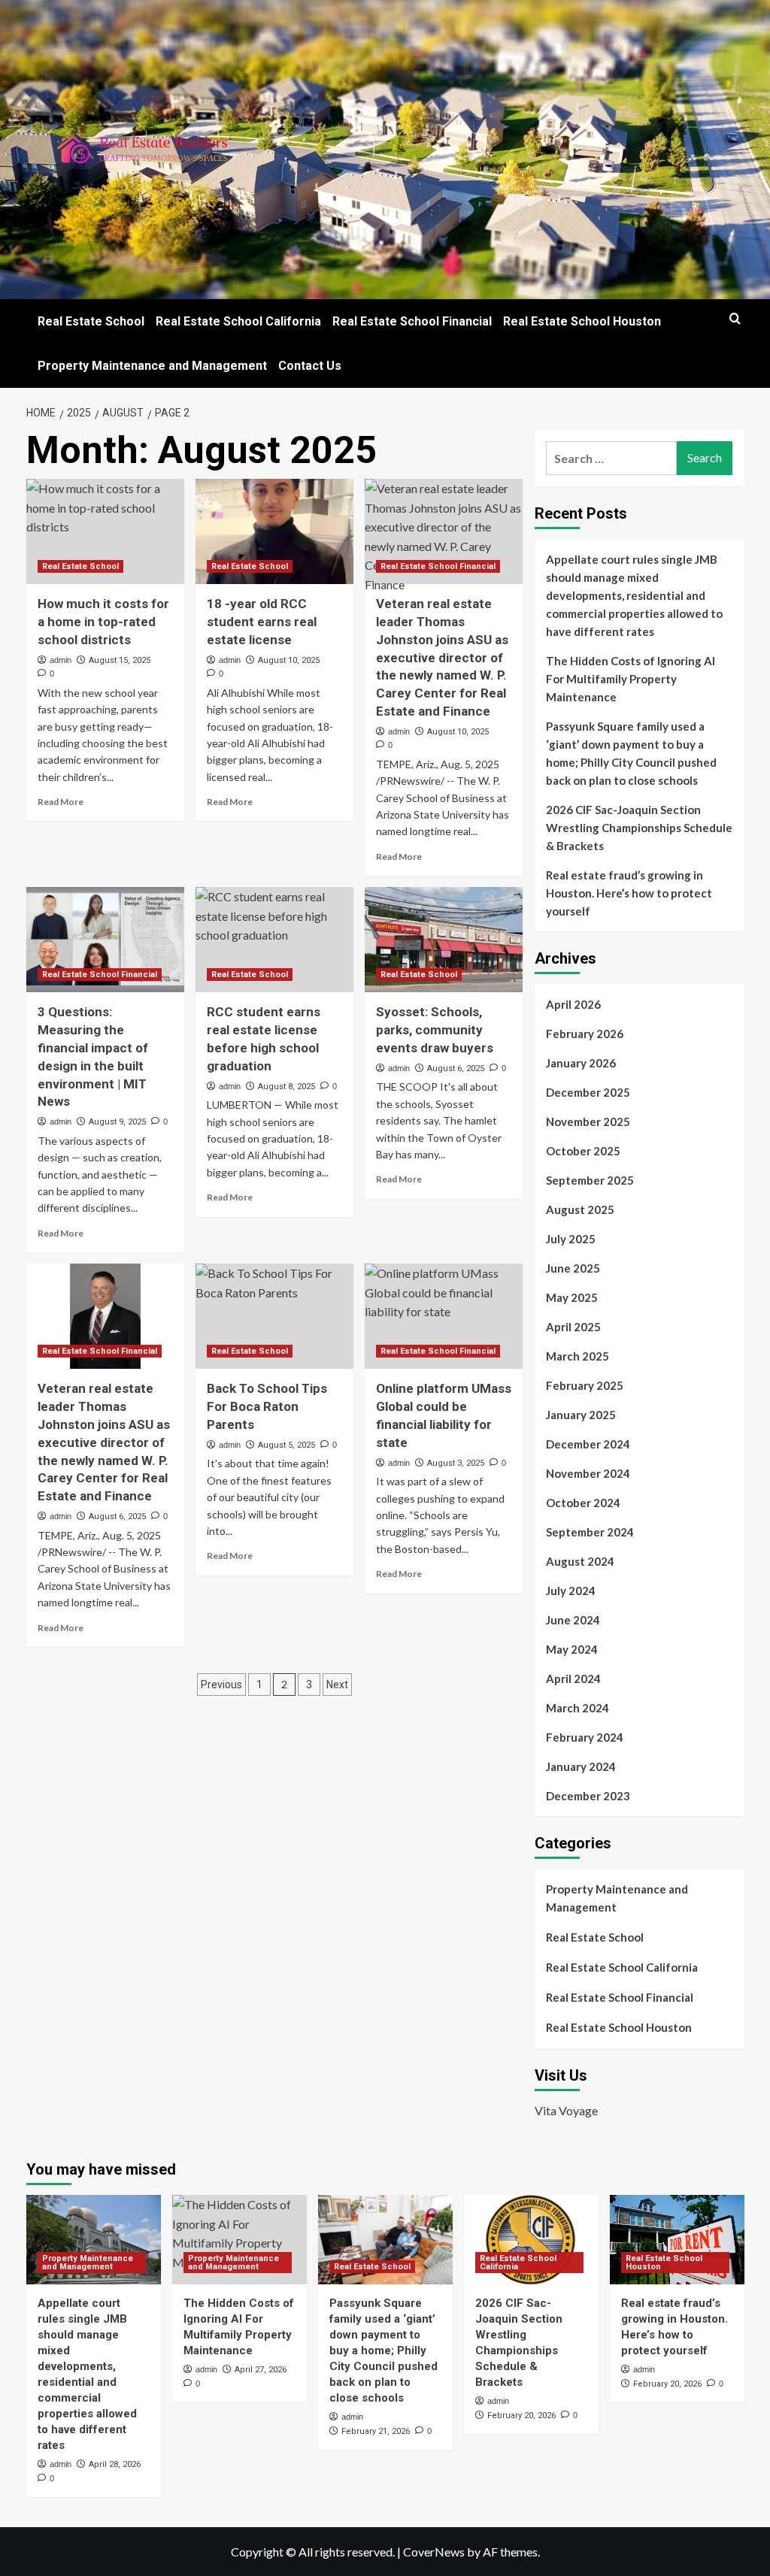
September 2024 (590, 1532)
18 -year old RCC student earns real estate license (262, 622)
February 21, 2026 (376, 2431)
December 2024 (588, 1444)
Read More (61, 802)
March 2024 (577, 1708)
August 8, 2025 (286, 1087)
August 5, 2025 (286, 1445)
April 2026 (573, 1004)
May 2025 (572, 1297)
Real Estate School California (238, 321)
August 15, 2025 (120, 660)
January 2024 (581, 1766)
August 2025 (580, 1209)
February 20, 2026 (521, 2416)
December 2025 (588, 1092)
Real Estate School (91, 321)
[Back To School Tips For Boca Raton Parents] (274, 1316)
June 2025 (573, 1268)
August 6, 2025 (456, 1069)
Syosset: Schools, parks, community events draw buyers (435, 1030)
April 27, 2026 (261, 2370)
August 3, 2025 (456, 1463)
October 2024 (583, 1503)
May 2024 (572, 1649)
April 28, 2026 (115, 2464)
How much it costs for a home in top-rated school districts (103, 622)
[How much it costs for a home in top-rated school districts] (105, 531)
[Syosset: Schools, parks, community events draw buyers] (444, 940)
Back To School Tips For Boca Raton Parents (267, 1406)
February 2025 (585, 1385)
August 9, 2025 (117, 1122)
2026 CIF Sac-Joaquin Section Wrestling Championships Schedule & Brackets (639, 828)
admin (61, 660)
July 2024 (571, 1591)
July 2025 (571, 1239)
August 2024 (580, 1561)
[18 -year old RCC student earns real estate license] (274, 531)
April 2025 (573, 1327)
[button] (735, 318)
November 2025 (588, 1122)
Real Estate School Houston (582, 321)
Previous (221, 1685)
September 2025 (590, 1180)
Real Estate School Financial (412, 321)
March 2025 (577, 1356)
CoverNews (434, 2552)
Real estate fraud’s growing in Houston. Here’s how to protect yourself (629, 893)
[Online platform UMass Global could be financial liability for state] (444, 1316)
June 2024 (573, 1620)
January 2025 (581, 1415)
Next (337, 1685)
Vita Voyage (566, 2110)
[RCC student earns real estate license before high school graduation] (274, 940)
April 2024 (573, 1678)
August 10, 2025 (289, 660)
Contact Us (310, 366)
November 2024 (588, 1473)
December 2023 (588, 1796)
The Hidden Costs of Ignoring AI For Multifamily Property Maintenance (631, 679)
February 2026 (585, 1034)
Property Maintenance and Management (152, 366)
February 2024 (585, 1737)
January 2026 (581, 1063)
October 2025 (583, 1151)
